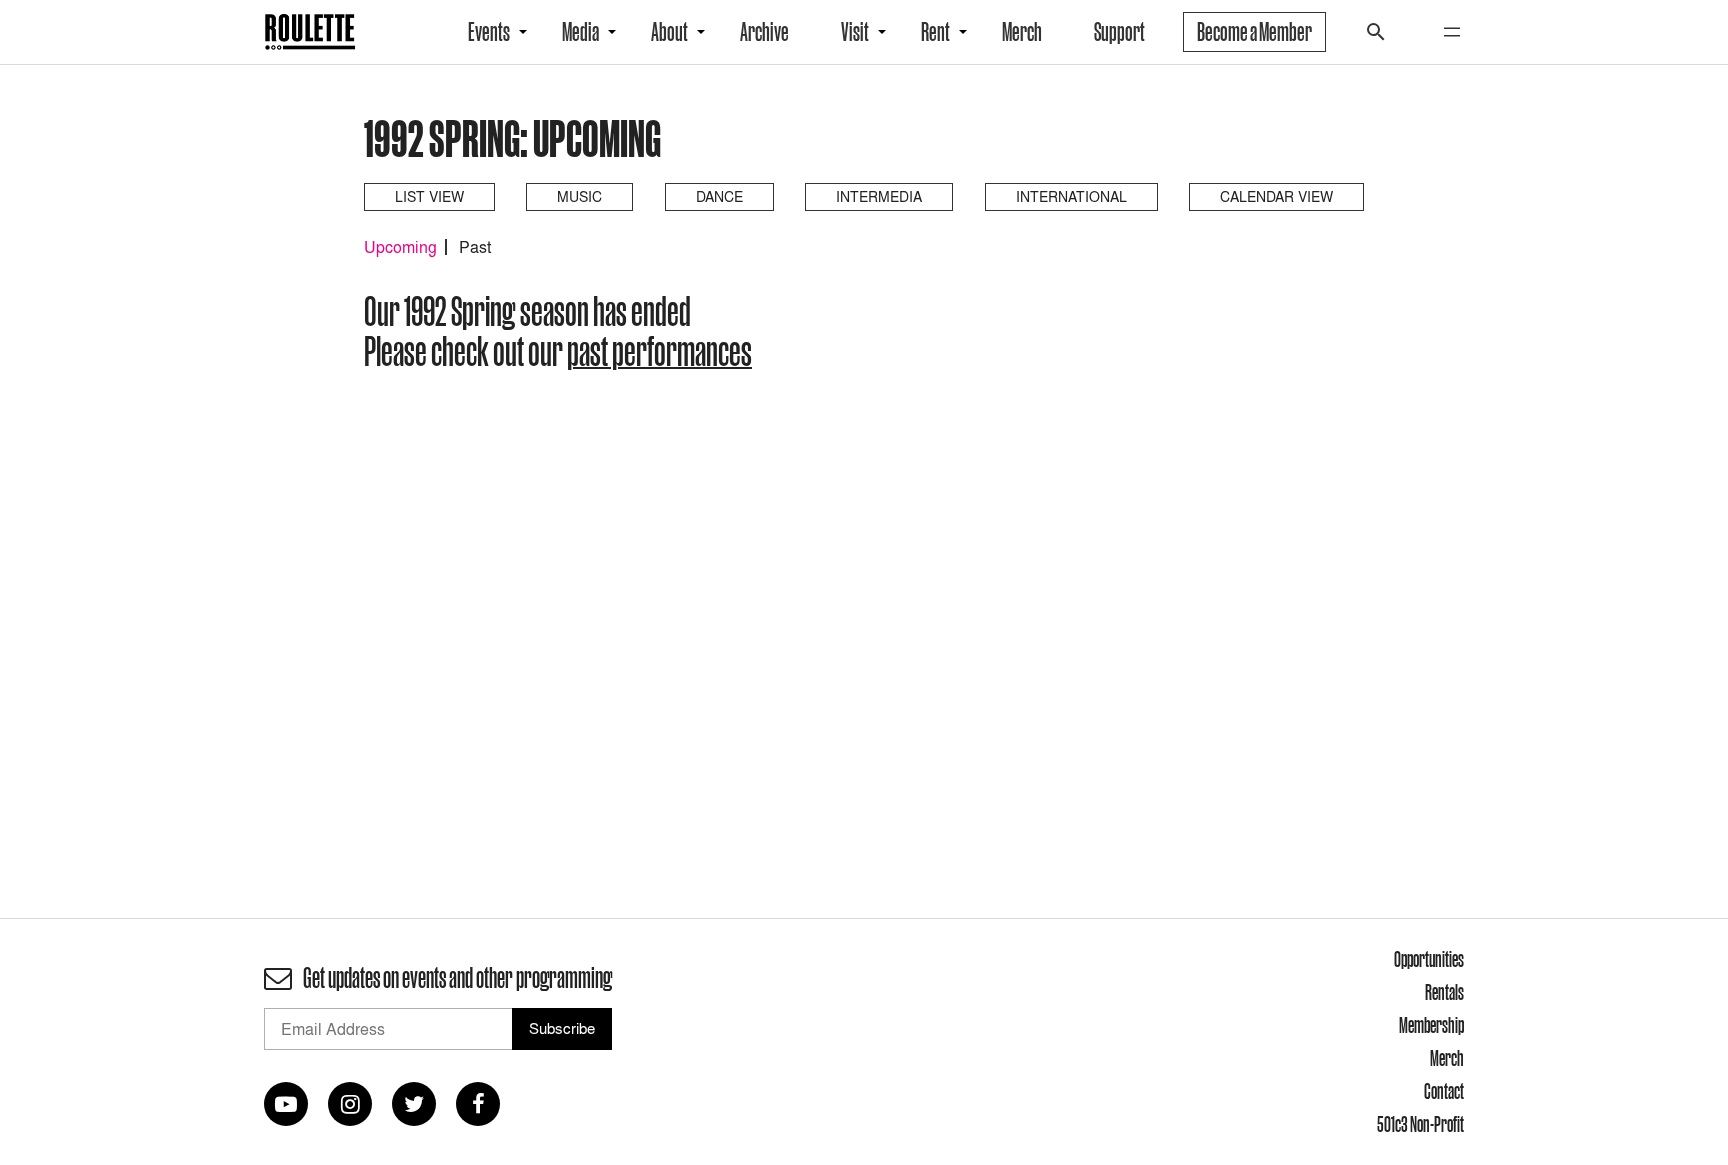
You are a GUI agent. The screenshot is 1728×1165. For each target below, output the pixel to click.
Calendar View (1276, 196)
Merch (1022, 32)
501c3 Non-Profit (1420, 1124)
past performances (659, 351)
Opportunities (1429, 959)
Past (475, 247)
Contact (1444, 1091)
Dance (719, 196)
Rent (935, 32)
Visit (855, 32)
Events (489, 32)
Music (579, 196)
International (1071, 196)
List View (429, 196)
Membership (1431, 1025)
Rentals (1444, 992)
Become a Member (1254, 32)
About (669, 32)
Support (1119, 32)
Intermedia (879, 196)
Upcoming (400, 247)
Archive (764, 32)
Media (580, 32)
